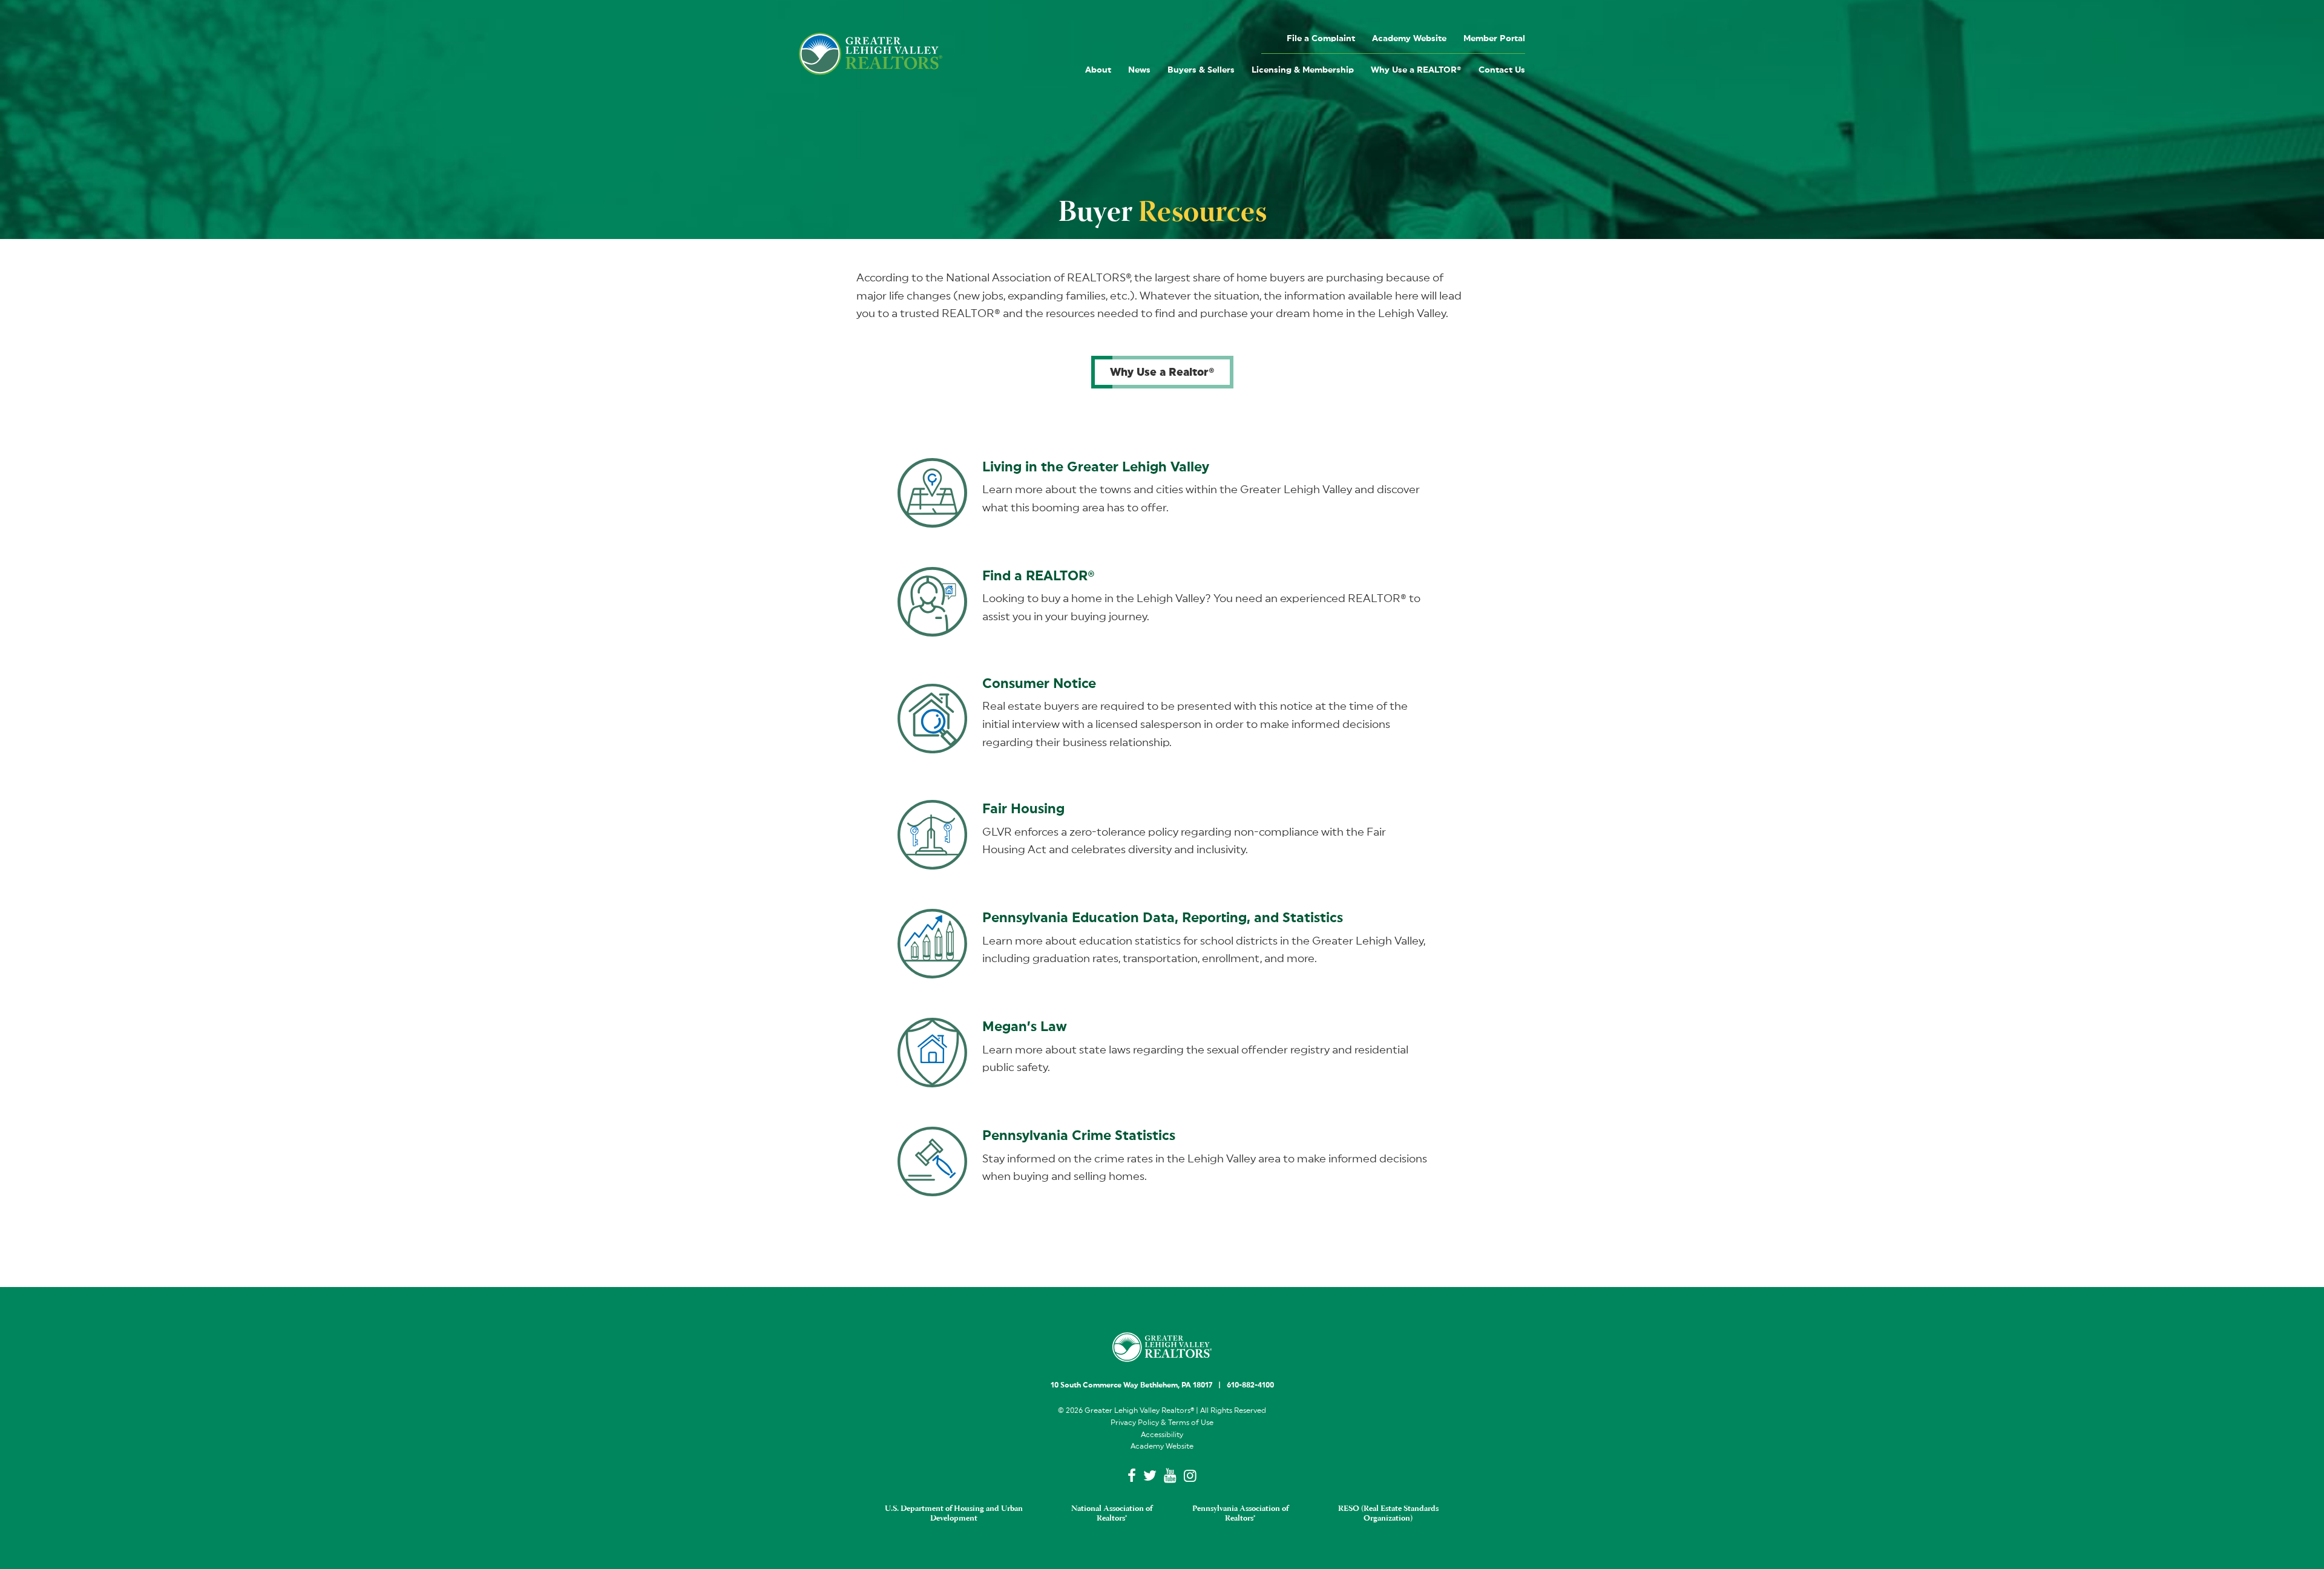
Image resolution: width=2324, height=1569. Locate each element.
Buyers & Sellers (1201, 70)
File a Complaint (1321, 39)
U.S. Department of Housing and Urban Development (954, 1514)
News (1139, 70)
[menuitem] (1321, 38)
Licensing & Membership (1303, 70)
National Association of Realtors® (1112, 1514)
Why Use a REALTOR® (1416, 70)
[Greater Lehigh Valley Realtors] (871, 54)
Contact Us (1502, 70)
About (1098, 70)
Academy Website (1409, 39)
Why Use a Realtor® (1162, 372)
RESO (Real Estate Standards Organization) (1388, 1514)
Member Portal (1494, 39)
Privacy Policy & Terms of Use (1162, 1423)
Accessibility (1162, 1435)
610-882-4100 (1250, 1385)
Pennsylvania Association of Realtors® (1240, 1514)
